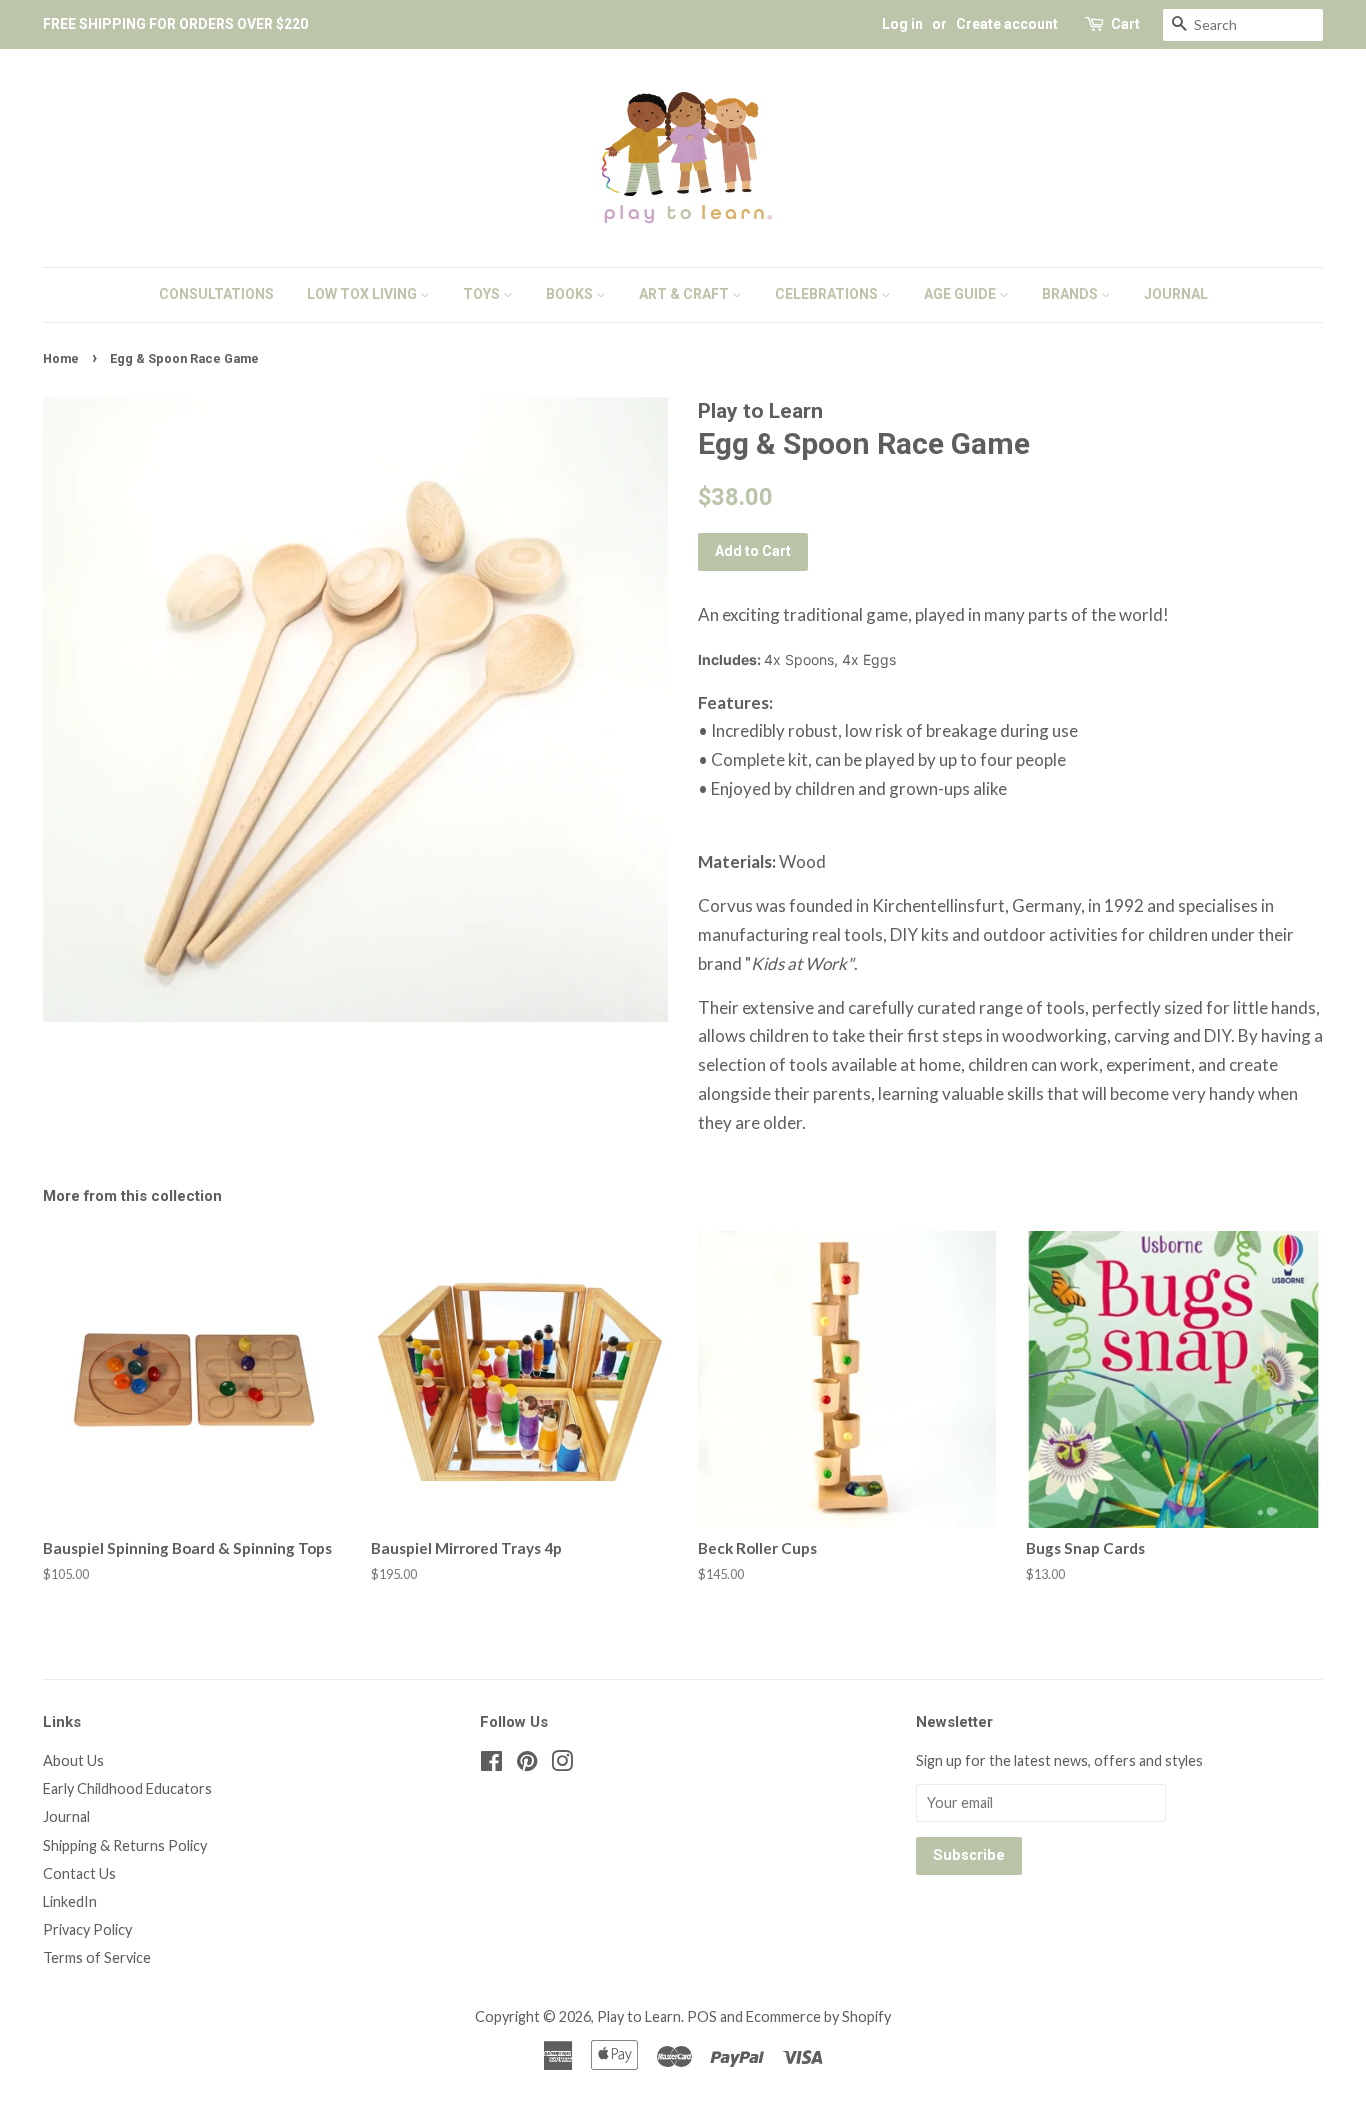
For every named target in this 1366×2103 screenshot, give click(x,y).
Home (61, 358)
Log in (902, 24)
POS (702, 2016)
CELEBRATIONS (828, 294)
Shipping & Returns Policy (125, 1845)
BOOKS (571, 294)
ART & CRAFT (685, 294)
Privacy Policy (87, 1929)
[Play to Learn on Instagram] (562, 1764)
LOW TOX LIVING (363, 294)
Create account (1007, 24)
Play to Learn (639, 2016)
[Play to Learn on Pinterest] (527, 1764)
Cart (1125, 24)
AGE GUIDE (961, 294)
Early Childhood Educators (127, 1788)
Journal (66, 1816)
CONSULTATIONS (216, 294)
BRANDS (1071, 294)
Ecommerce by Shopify (818, 2016)
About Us (73, 1760)
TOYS (483, 294)
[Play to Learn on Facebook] (491, 1764)
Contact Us (79, 1873)
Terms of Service (97, 1957)
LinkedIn (70, 1901)
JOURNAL (1176, 294)
